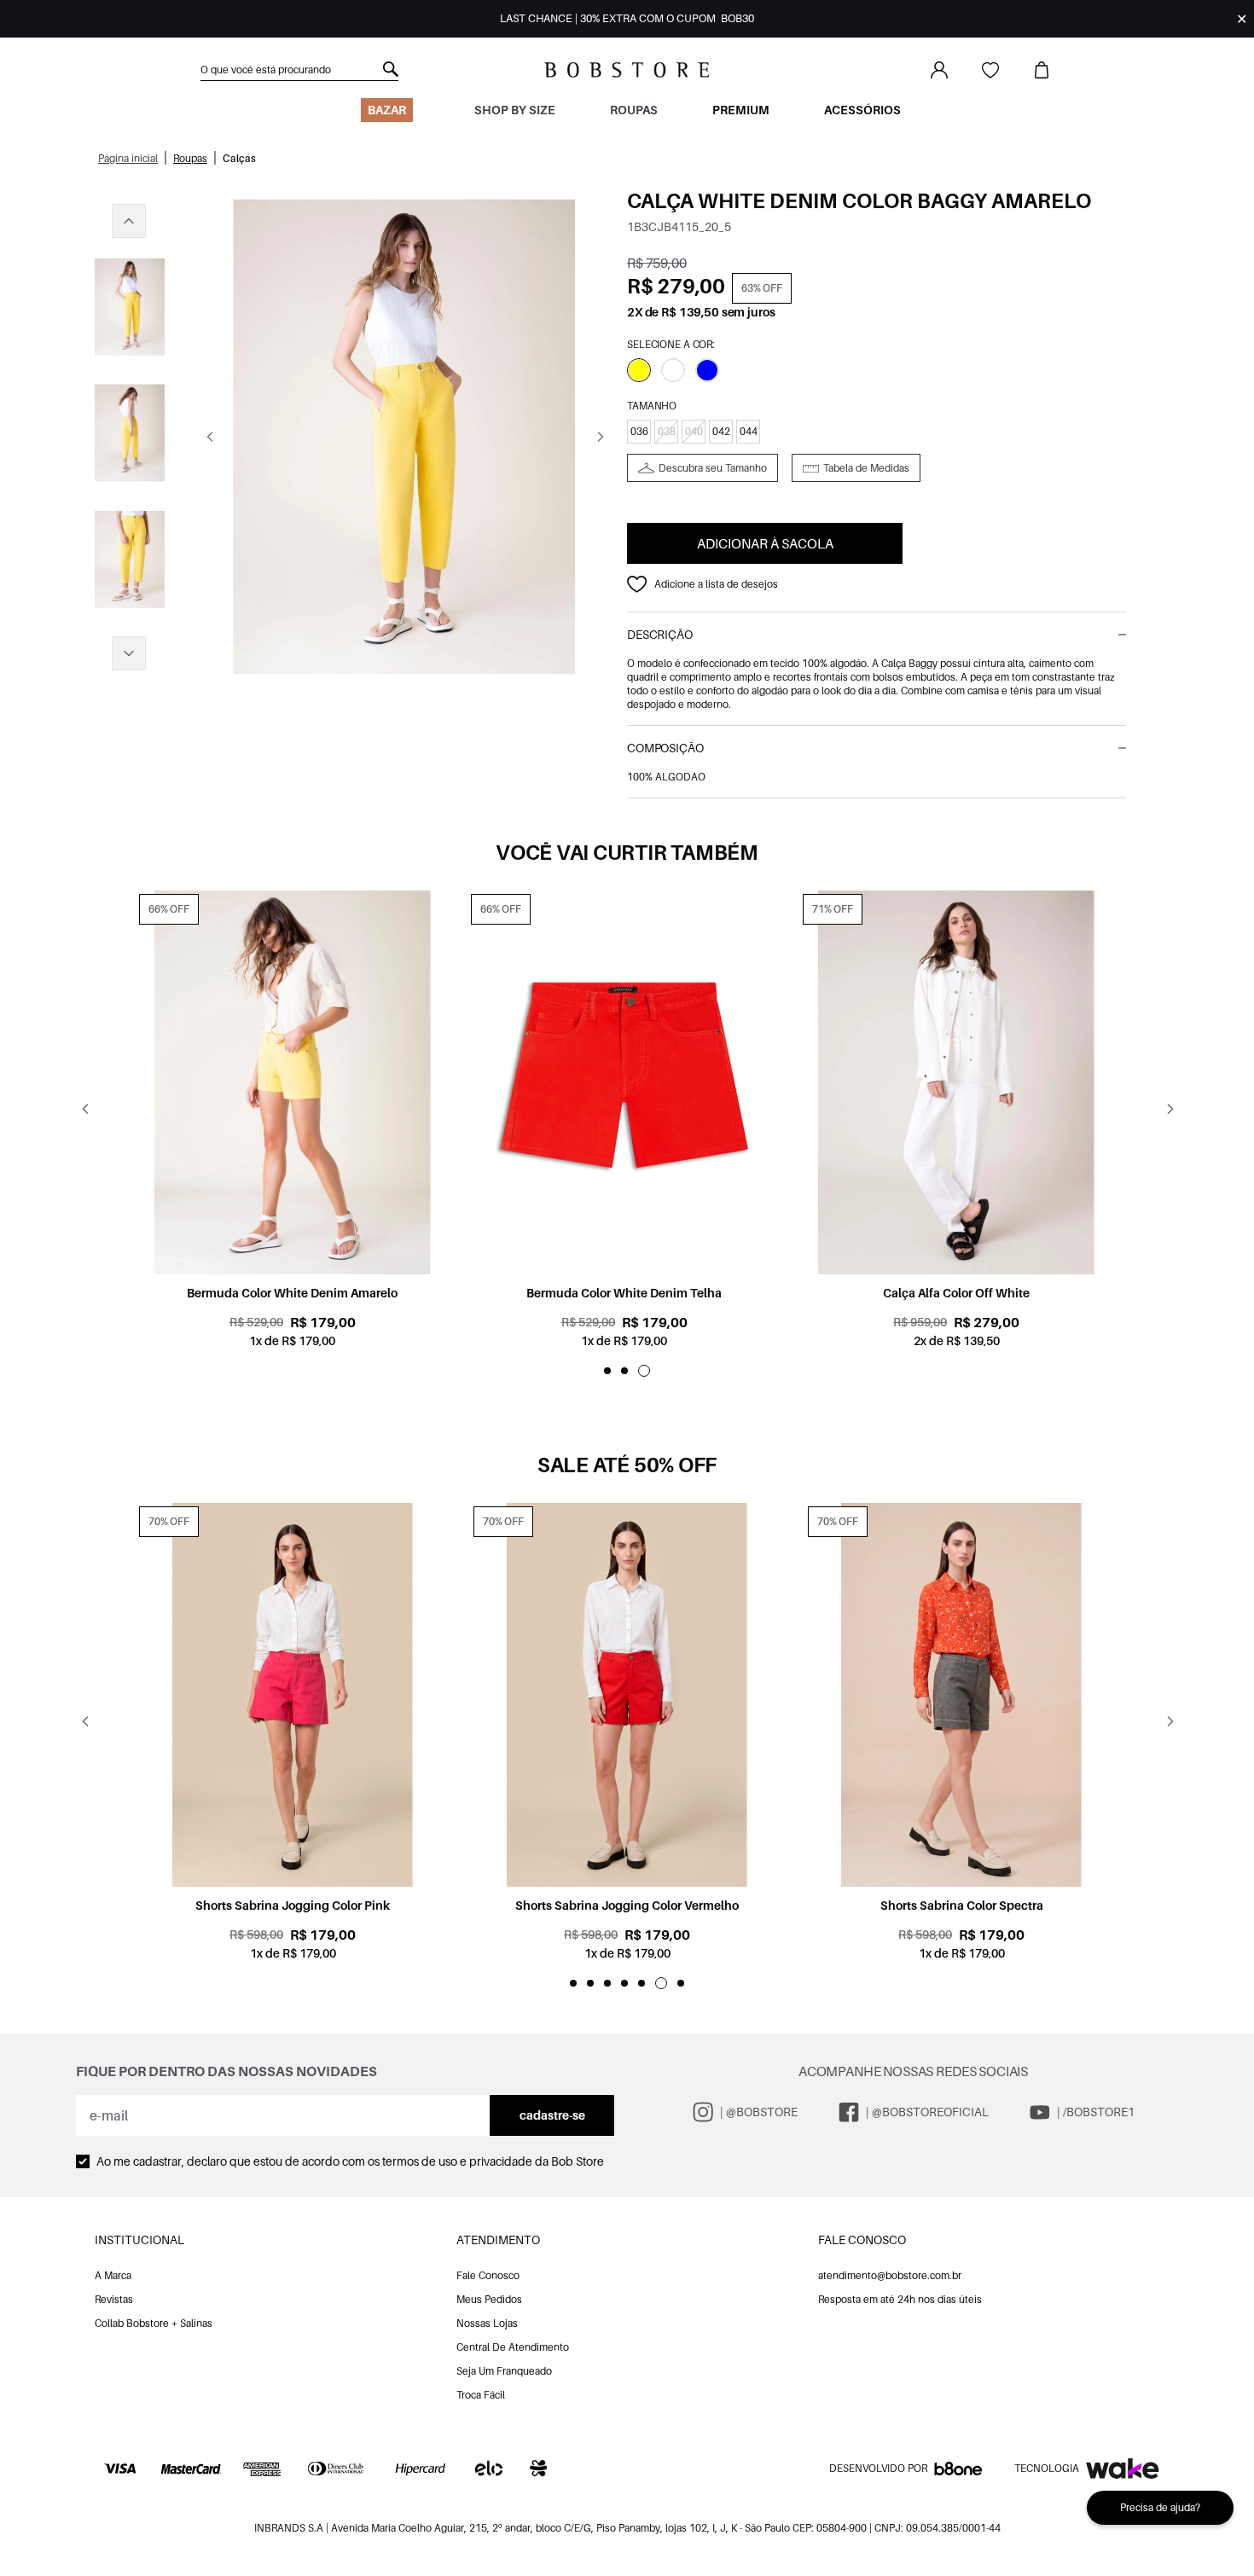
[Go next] (600, 437)
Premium (741, 110)
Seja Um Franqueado (504, 2371)
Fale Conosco (488, 2275)
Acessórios (862, 110)
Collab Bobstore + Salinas (154, 2323)
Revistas (114, 2299)
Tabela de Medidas (866, 468)
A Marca (113, 2275)
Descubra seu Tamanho (713, 468)
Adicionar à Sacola (765, 543)
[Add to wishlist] (637, 584)
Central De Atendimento (513, 2347)
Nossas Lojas (487, 2323)
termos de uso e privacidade (457, 2161)
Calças (239, 158)
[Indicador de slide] (607, 1371)
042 (721, 431)
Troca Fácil (481, 2395)
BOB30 (737, 18)
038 (667, 431)
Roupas (634, 110)
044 (749, 431)
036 (639, 431)
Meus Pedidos (489, 2299)
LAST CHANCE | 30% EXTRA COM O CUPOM (627, 18)
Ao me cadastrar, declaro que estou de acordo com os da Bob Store (350, 2161)
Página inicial (128, 158)
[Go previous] (209, 437)
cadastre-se (552, 2115)
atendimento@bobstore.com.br (890, 2275)
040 (694, 431)
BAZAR (387, 110)
